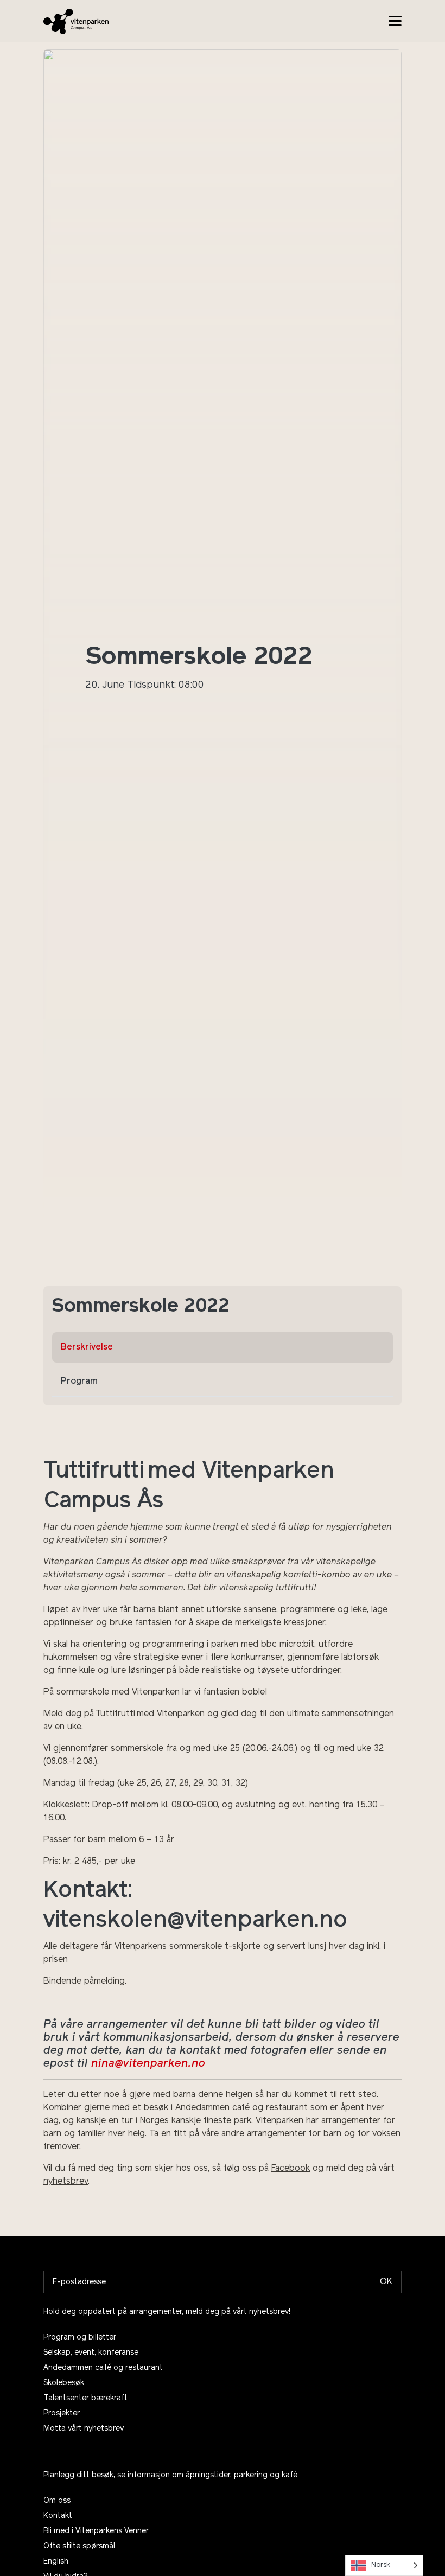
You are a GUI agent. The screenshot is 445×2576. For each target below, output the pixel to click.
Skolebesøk (64, 2383)
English (56, 2562)
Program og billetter (80, 2338)
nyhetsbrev (66, 2182)
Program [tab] (79, 1382)
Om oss (57, 2501)
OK (386, 2282)
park (243, 2121)
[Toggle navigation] (395, 21)
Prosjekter (62, 2414)
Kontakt (58, 2516)
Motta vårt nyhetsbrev (84, 2429)
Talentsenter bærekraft (85, 2398)
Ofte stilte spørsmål (79, 2546)
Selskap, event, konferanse (91, 2353)
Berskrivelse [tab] (87, 1347)
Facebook (291, 2169)
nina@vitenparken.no (148, 2064)
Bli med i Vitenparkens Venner (96, 2531)
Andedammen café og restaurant (241, 2108)
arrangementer (276, 2134)
